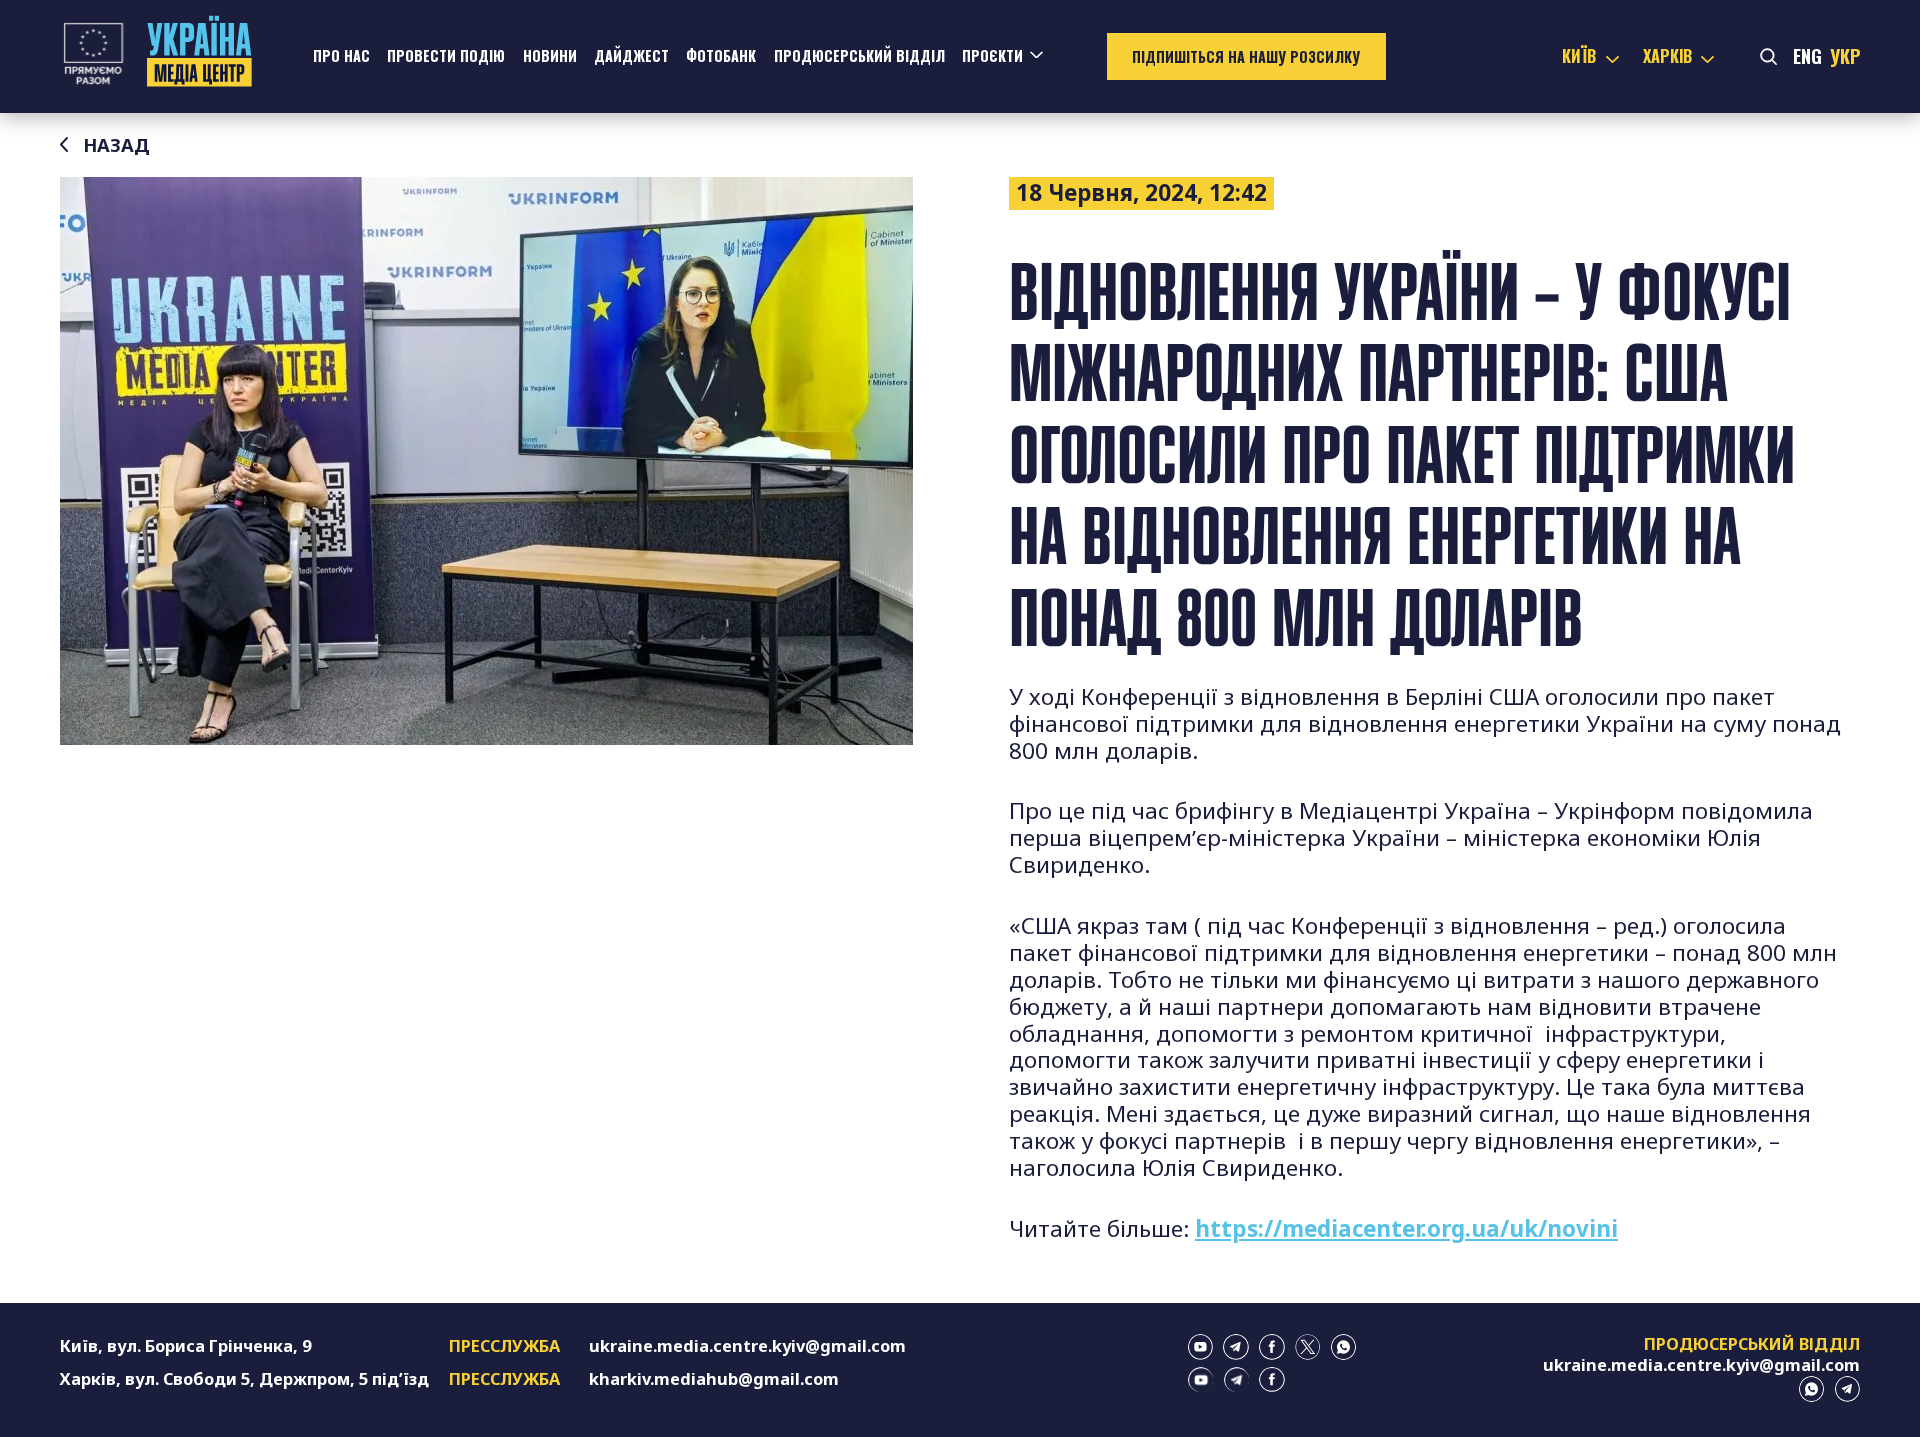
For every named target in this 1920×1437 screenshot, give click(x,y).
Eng (1807, 55)
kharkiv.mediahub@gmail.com (714, 1379)
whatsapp (1344, 1347)
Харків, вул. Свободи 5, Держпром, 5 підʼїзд (244, 1379)
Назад (116, 145)
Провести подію (446, 55)
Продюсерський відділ (859, 55)
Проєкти (992, 55)
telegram (1236, 1347)
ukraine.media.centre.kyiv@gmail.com (747, 1346)
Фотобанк (721, 55)
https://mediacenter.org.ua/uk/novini (1406, 1228)
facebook (1272, 1347)
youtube (1201, 1347)
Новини (550, 55)
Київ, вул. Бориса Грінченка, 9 (185, 1346)
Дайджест (631, 55)
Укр (1845, 55)
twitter (1308, 1347)
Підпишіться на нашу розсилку (1246, 56)
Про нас (341, 55)
